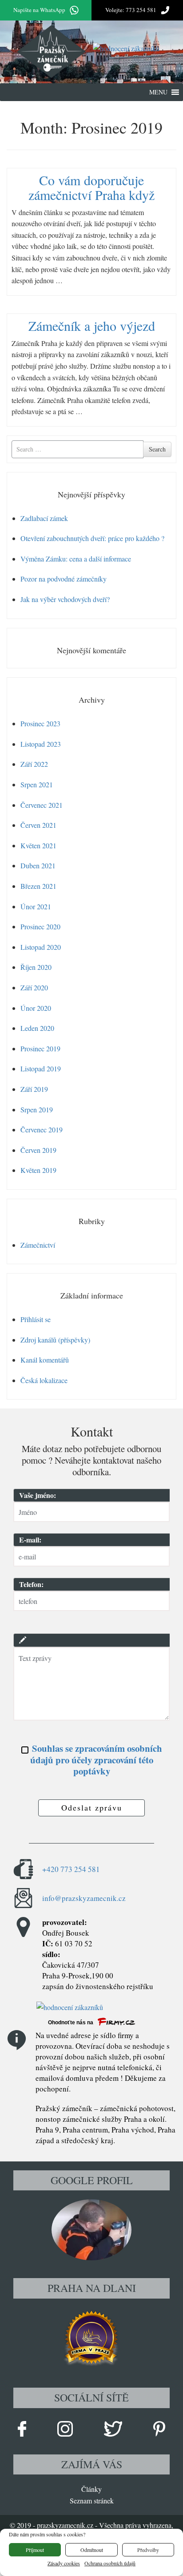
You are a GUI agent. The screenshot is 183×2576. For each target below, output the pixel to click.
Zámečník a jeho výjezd (92, 326)
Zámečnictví (38, 1245)
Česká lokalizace (44, 1380)
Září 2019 (34, 1089)
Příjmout (35, 2550)
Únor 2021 (36, 906)
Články (91, 2489)
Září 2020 (34, 987)
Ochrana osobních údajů (110, 2563)
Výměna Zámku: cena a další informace (76, 559)
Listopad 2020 (41, 947)
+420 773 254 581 (71, 1869)
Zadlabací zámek (44, 518)
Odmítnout (92, 2550)
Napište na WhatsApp (39, 10)
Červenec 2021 (42, 805)
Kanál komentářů (45, 1360)
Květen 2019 (38, 1170)
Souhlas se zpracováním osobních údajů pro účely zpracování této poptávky (96, 1760)
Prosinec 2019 (40, 1048)
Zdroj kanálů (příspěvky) (55, 1340)
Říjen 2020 (36, 967)
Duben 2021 (38, 865)
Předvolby (148, 2550)
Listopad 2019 (41, 1068)
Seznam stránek (92, 2501)
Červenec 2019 (42, 1129)
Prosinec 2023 (40, 723)
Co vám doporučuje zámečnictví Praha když (91, 187)
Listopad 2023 (41, 744)
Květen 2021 (38, 845)
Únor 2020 (36, 1008)
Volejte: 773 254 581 (131, 10)
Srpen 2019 (37, 1109)
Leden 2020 (37, 1028)
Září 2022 (34, 764)
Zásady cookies (64, 2563)
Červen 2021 (38, 825)
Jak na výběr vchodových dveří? (65, 599)
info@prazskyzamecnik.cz (84, 1898)
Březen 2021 (38, 886)
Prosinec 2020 (40, 926)
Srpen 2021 (37, 784)
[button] (158, 92)
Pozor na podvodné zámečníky (64, 579)
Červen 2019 (38, 1150)
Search (157, 449)
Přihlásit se (36, 1319)
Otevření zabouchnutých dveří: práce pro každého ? (92, 538)
